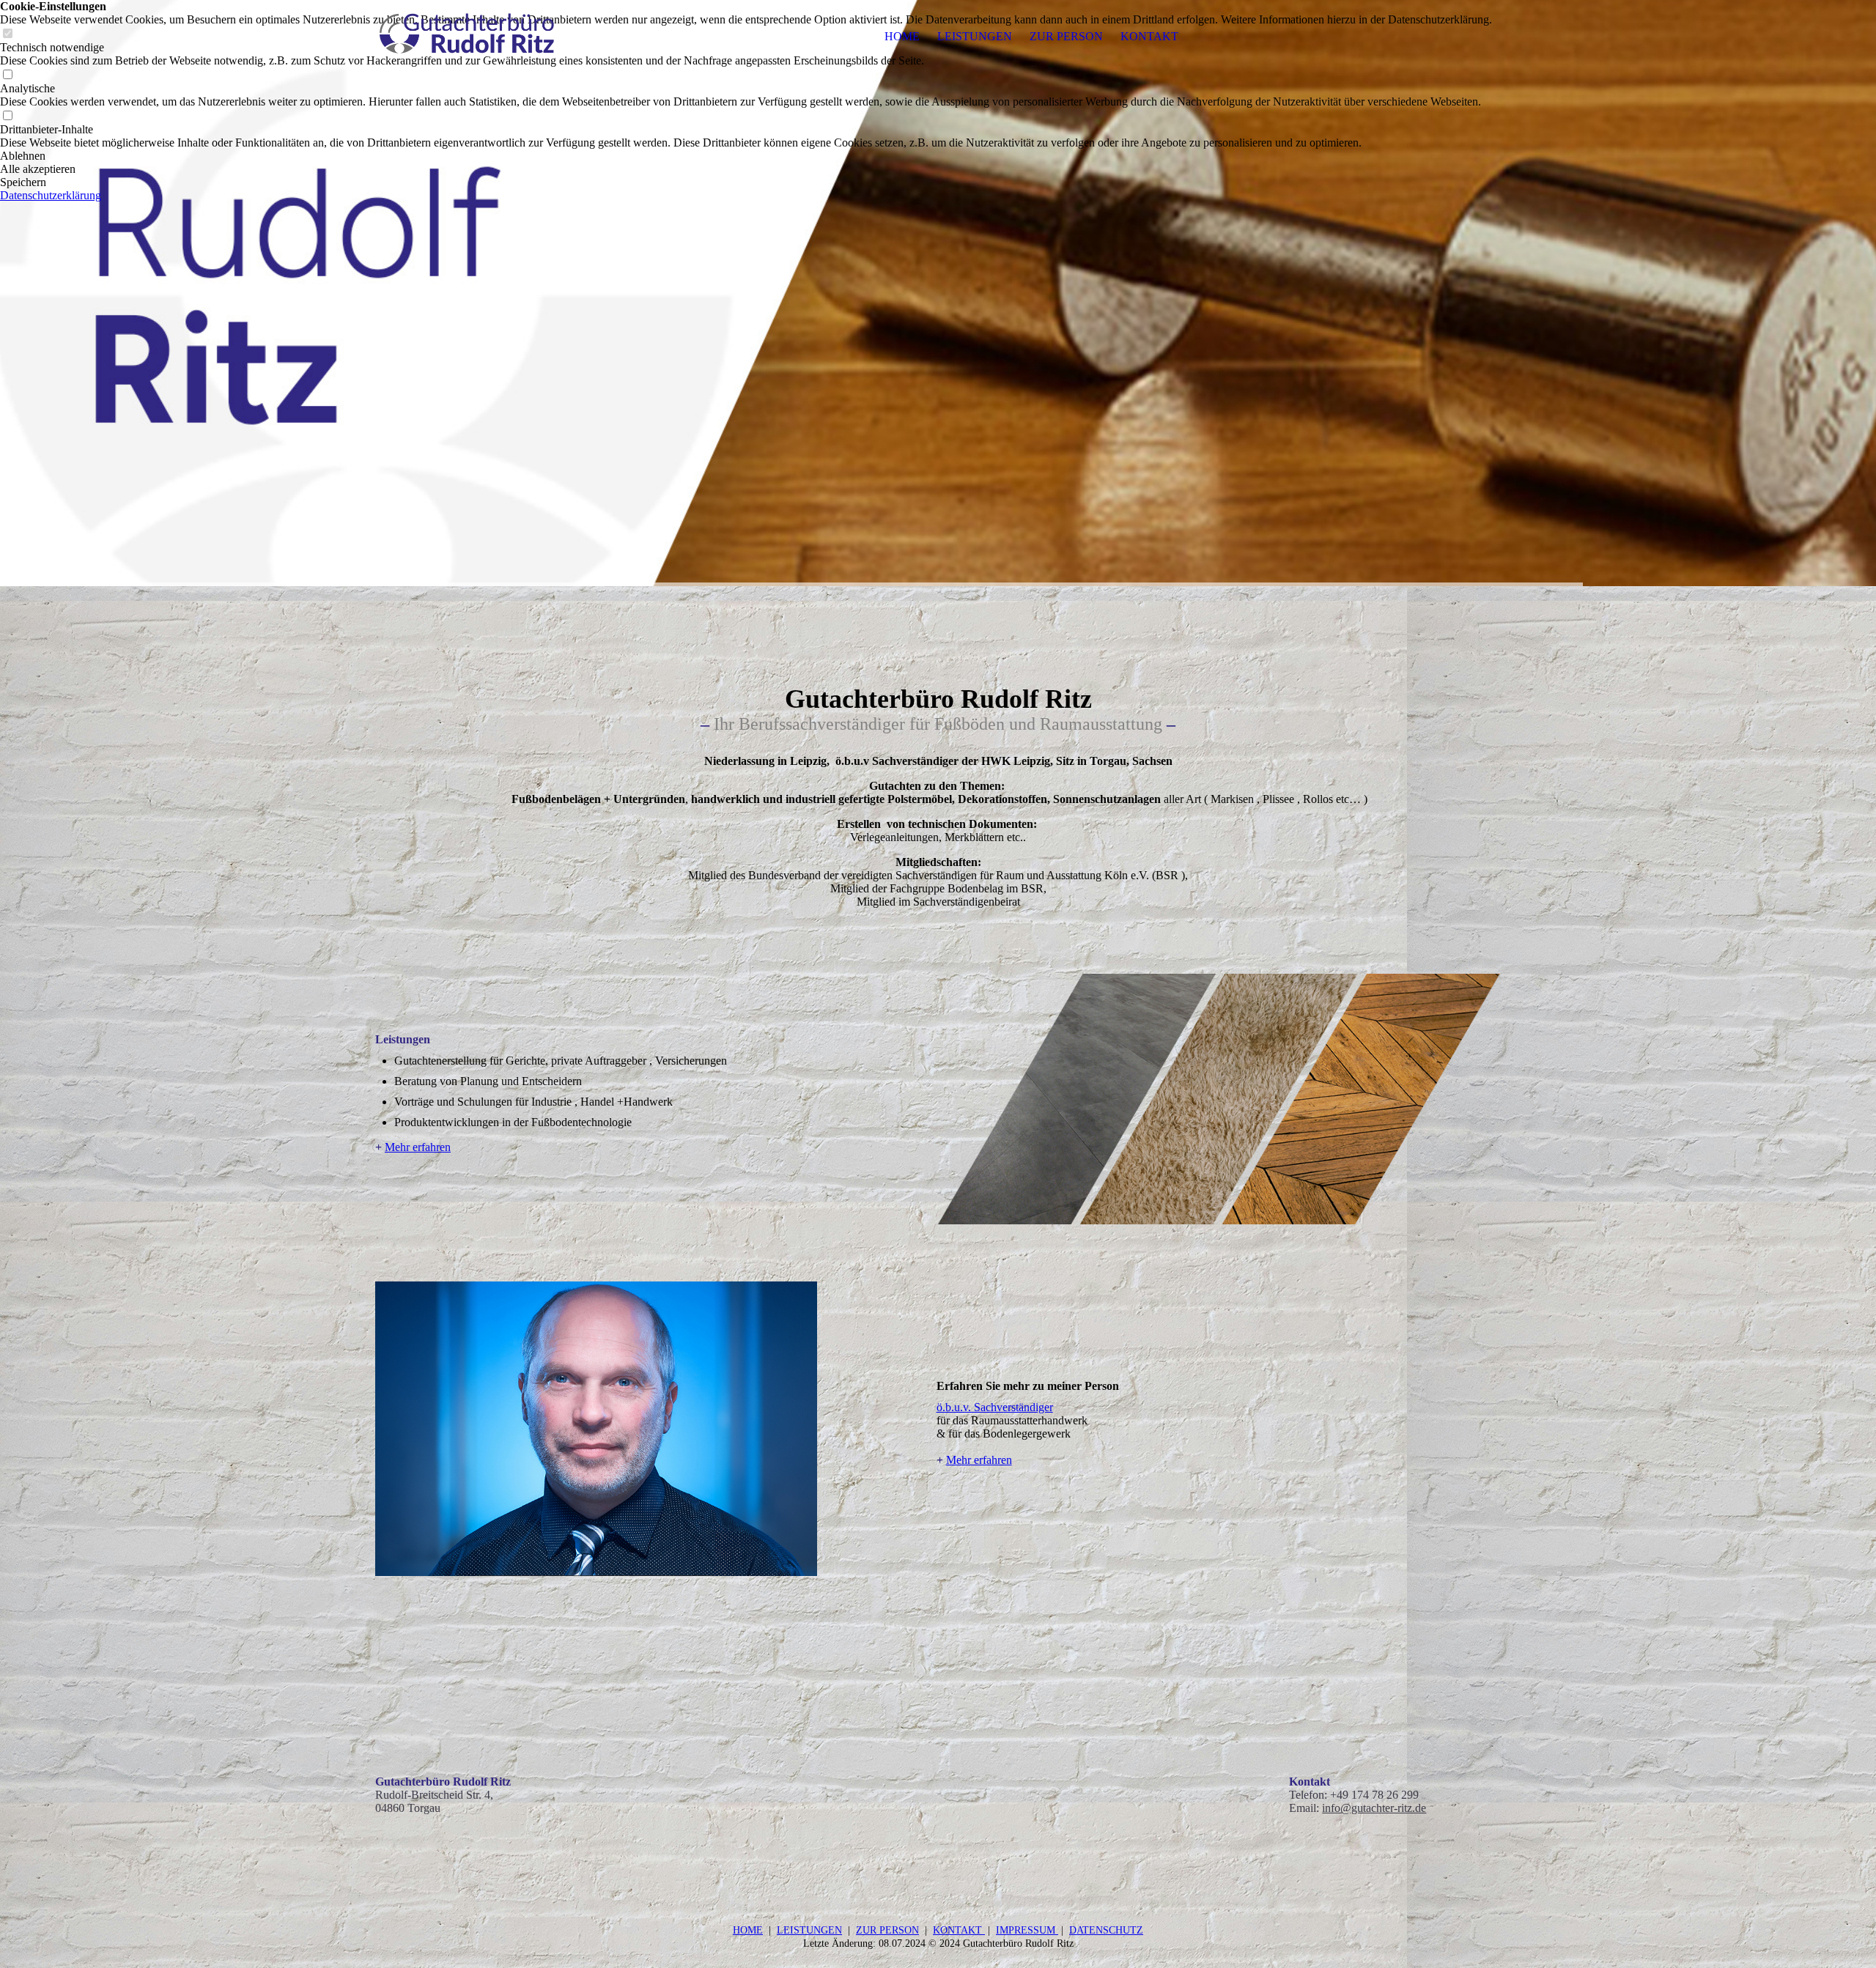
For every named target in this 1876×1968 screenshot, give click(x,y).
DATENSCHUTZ (1106, 1930)
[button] (746, 156)
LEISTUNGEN (975, 36)
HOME (902, 36)
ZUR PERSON (1066, 36)
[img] (467, 37)
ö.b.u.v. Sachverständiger (995, 1407)
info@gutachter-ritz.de (1374, 1808)
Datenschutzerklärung (51, 195)
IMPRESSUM (1027, 1930)
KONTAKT (1149, 36)
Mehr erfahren (418, 1147)
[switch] (7, 75)
